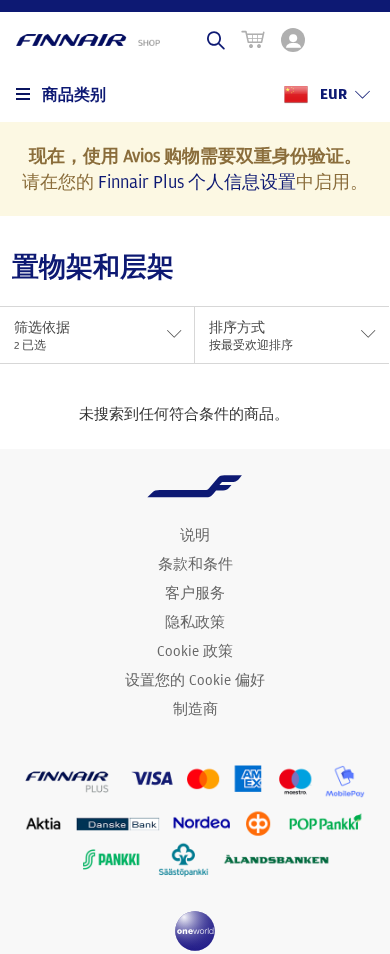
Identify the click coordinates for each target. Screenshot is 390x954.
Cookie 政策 (195, 651)
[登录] (293, 40)
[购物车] (253, 40)
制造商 (195, 709)
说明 (195, 535)
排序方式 (251, 335)
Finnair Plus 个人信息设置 (197, 181)
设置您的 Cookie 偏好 (195, 680)
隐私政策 (195, 622)
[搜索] (216, 40)
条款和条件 (195, 564)
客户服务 (195, 593)
